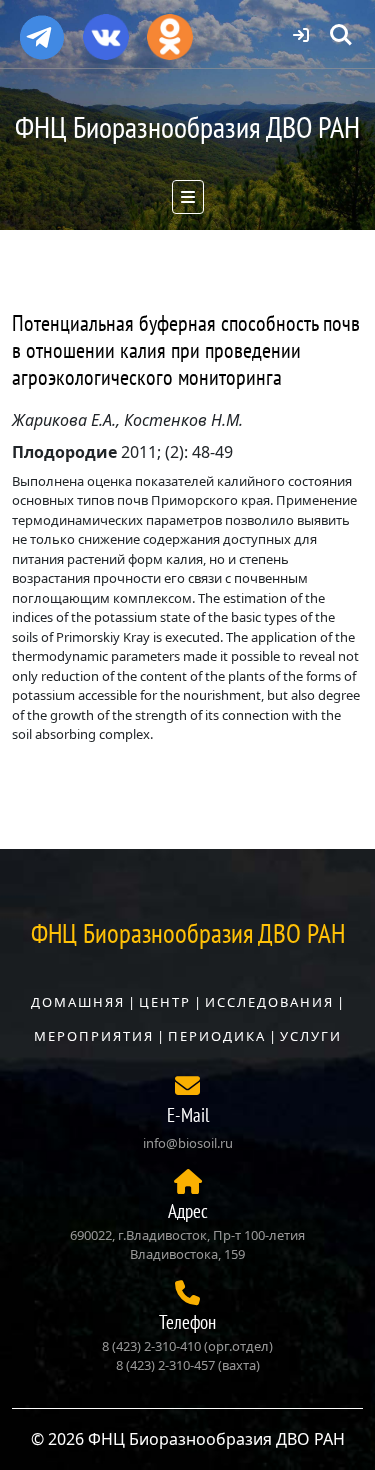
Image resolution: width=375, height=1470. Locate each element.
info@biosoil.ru (188, 1143)
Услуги (311, 1036)
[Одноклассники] (170, 30)
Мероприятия (94, 1036)
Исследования (269, 1002)
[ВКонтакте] (106, 30)
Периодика (217, 1036)
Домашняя (78, 1002)
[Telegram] (42, 29)
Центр (165, 1002)
